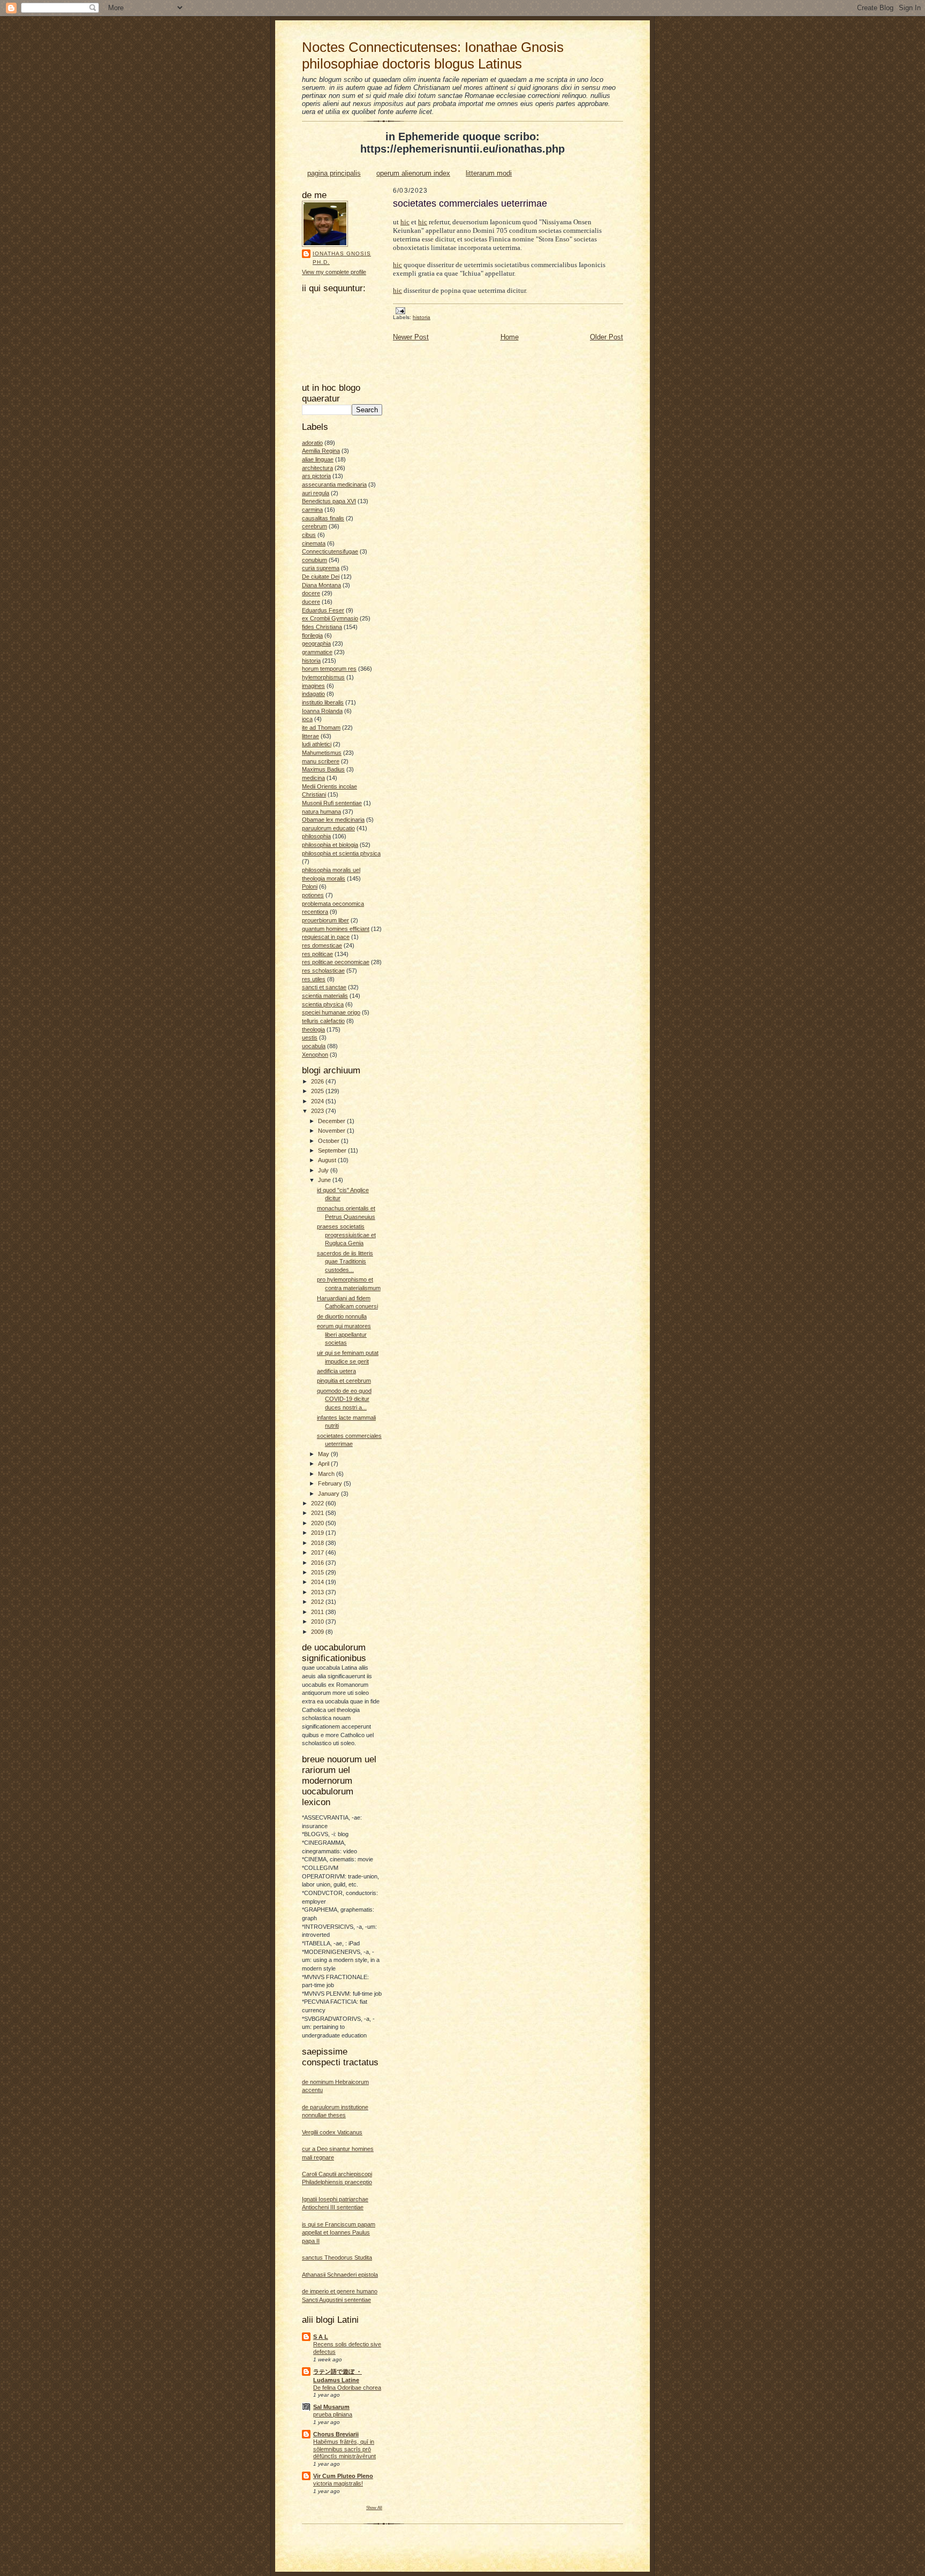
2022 (318, 1503)
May (324, 1454)
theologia (313, 1029)
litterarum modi (489, 173)
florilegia (312, 635)
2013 (318, 1592)
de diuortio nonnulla (342, 1316)
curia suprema (321, 568)
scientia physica (323, 1004)
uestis (310, 1037)
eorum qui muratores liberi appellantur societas (344, 1334)
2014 (318, 1582)
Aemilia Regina (321, 451)
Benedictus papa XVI (329, 501)
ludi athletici (317, 744)
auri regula (316, 493)
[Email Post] (400, 310)
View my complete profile (334, 272)
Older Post (606, 337)
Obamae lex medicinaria (333, 820)
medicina (313, 778)
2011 (318, 1612)
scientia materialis (325, 996)
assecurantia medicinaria (334, 484)
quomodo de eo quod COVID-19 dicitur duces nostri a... (344, 1399)
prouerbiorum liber (325, 920)
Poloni (310, 887)
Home (510, 337)
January (329, 1494)
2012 (318, 1602)
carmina (312, 510)
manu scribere (321, 761)
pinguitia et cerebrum (344, 1381)
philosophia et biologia (330, 845)
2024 (318, 1101)
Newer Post (411, 337)
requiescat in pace (326, 937)
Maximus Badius (323, 769)
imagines (313, 686)
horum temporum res (329, 669)
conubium (314, 560)
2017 (318, 1552)
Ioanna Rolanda (322, 711)
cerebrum (314, 526)
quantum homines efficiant (336, 929)
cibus (309, 535)
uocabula (314, 1046)
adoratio (312, 443)
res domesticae (322, 945)
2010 (318, 1622)
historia (311, 661)
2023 (318, 1111)
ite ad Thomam (321, 728)
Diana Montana (321, 585)
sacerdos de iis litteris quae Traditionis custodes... (345, 1262)
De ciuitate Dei (321, 577)
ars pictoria (316, 476)
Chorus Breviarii (336, 2434)
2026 (318, 1081)
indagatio (313, 694)
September (333, 1150)
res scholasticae (323, 971)
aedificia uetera (336, 1371)
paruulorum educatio (328, 828)
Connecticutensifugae (330, 551)
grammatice (317, 652)
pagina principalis (334, 173)
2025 (318, 1091)
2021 (318, 1513)
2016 (318, 1563)
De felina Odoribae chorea (347, 2388)
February (331, 1483)
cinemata (314, 543)
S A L (321, 2337)
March (327, 1474)
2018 (318, 1543)
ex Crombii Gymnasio (330, 618)
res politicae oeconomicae (336, 962)
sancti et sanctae (324, 987)
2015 (318, 1572)
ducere (311, 602)
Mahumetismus (322, 753)
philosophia (316, 836)
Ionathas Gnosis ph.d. (342, 258)
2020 (318, 1523)
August (328, 1160)
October (329, 1141)
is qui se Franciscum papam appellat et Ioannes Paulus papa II (339, 2233)
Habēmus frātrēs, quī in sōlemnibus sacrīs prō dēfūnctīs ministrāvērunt (344, 2449)
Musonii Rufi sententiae (332, 803)
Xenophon (315, 1055)
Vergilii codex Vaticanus (332, 2132)
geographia (316, 643)
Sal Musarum (331, 2407)
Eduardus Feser (323, 610)
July (324, 1170)
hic (405, 222)
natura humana (321, 812)
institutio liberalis (323, 702)
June (325, 1180)
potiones (313, 895)
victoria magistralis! (338, 2483)
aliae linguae (318, 459)
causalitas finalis (323, 518)
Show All (374, 2507)
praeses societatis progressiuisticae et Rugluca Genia (346, 1235)
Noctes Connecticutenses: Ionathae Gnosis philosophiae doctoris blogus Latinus (433, 55)
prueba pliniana (333, 2414)
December (332, 1121)
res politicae (317, 954)
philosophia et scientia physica (341, 853)
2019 (318, 1533)
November (332, 1131)
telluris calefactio (323, 1021)
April (324, 1464)
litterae (310, 736)
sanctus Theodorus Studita (337, 2257)
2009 (318, 1632)
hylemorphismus (323, 677)
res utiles (314, 979)
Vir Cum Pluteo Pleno (343, 2476)
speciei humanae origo (331, 1012)
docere (311, 593)
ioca (307, 719)
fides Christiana (322, 627)
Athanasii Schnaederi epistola (340, 2275)
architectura (317, 468)
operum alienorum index (413, 173)
